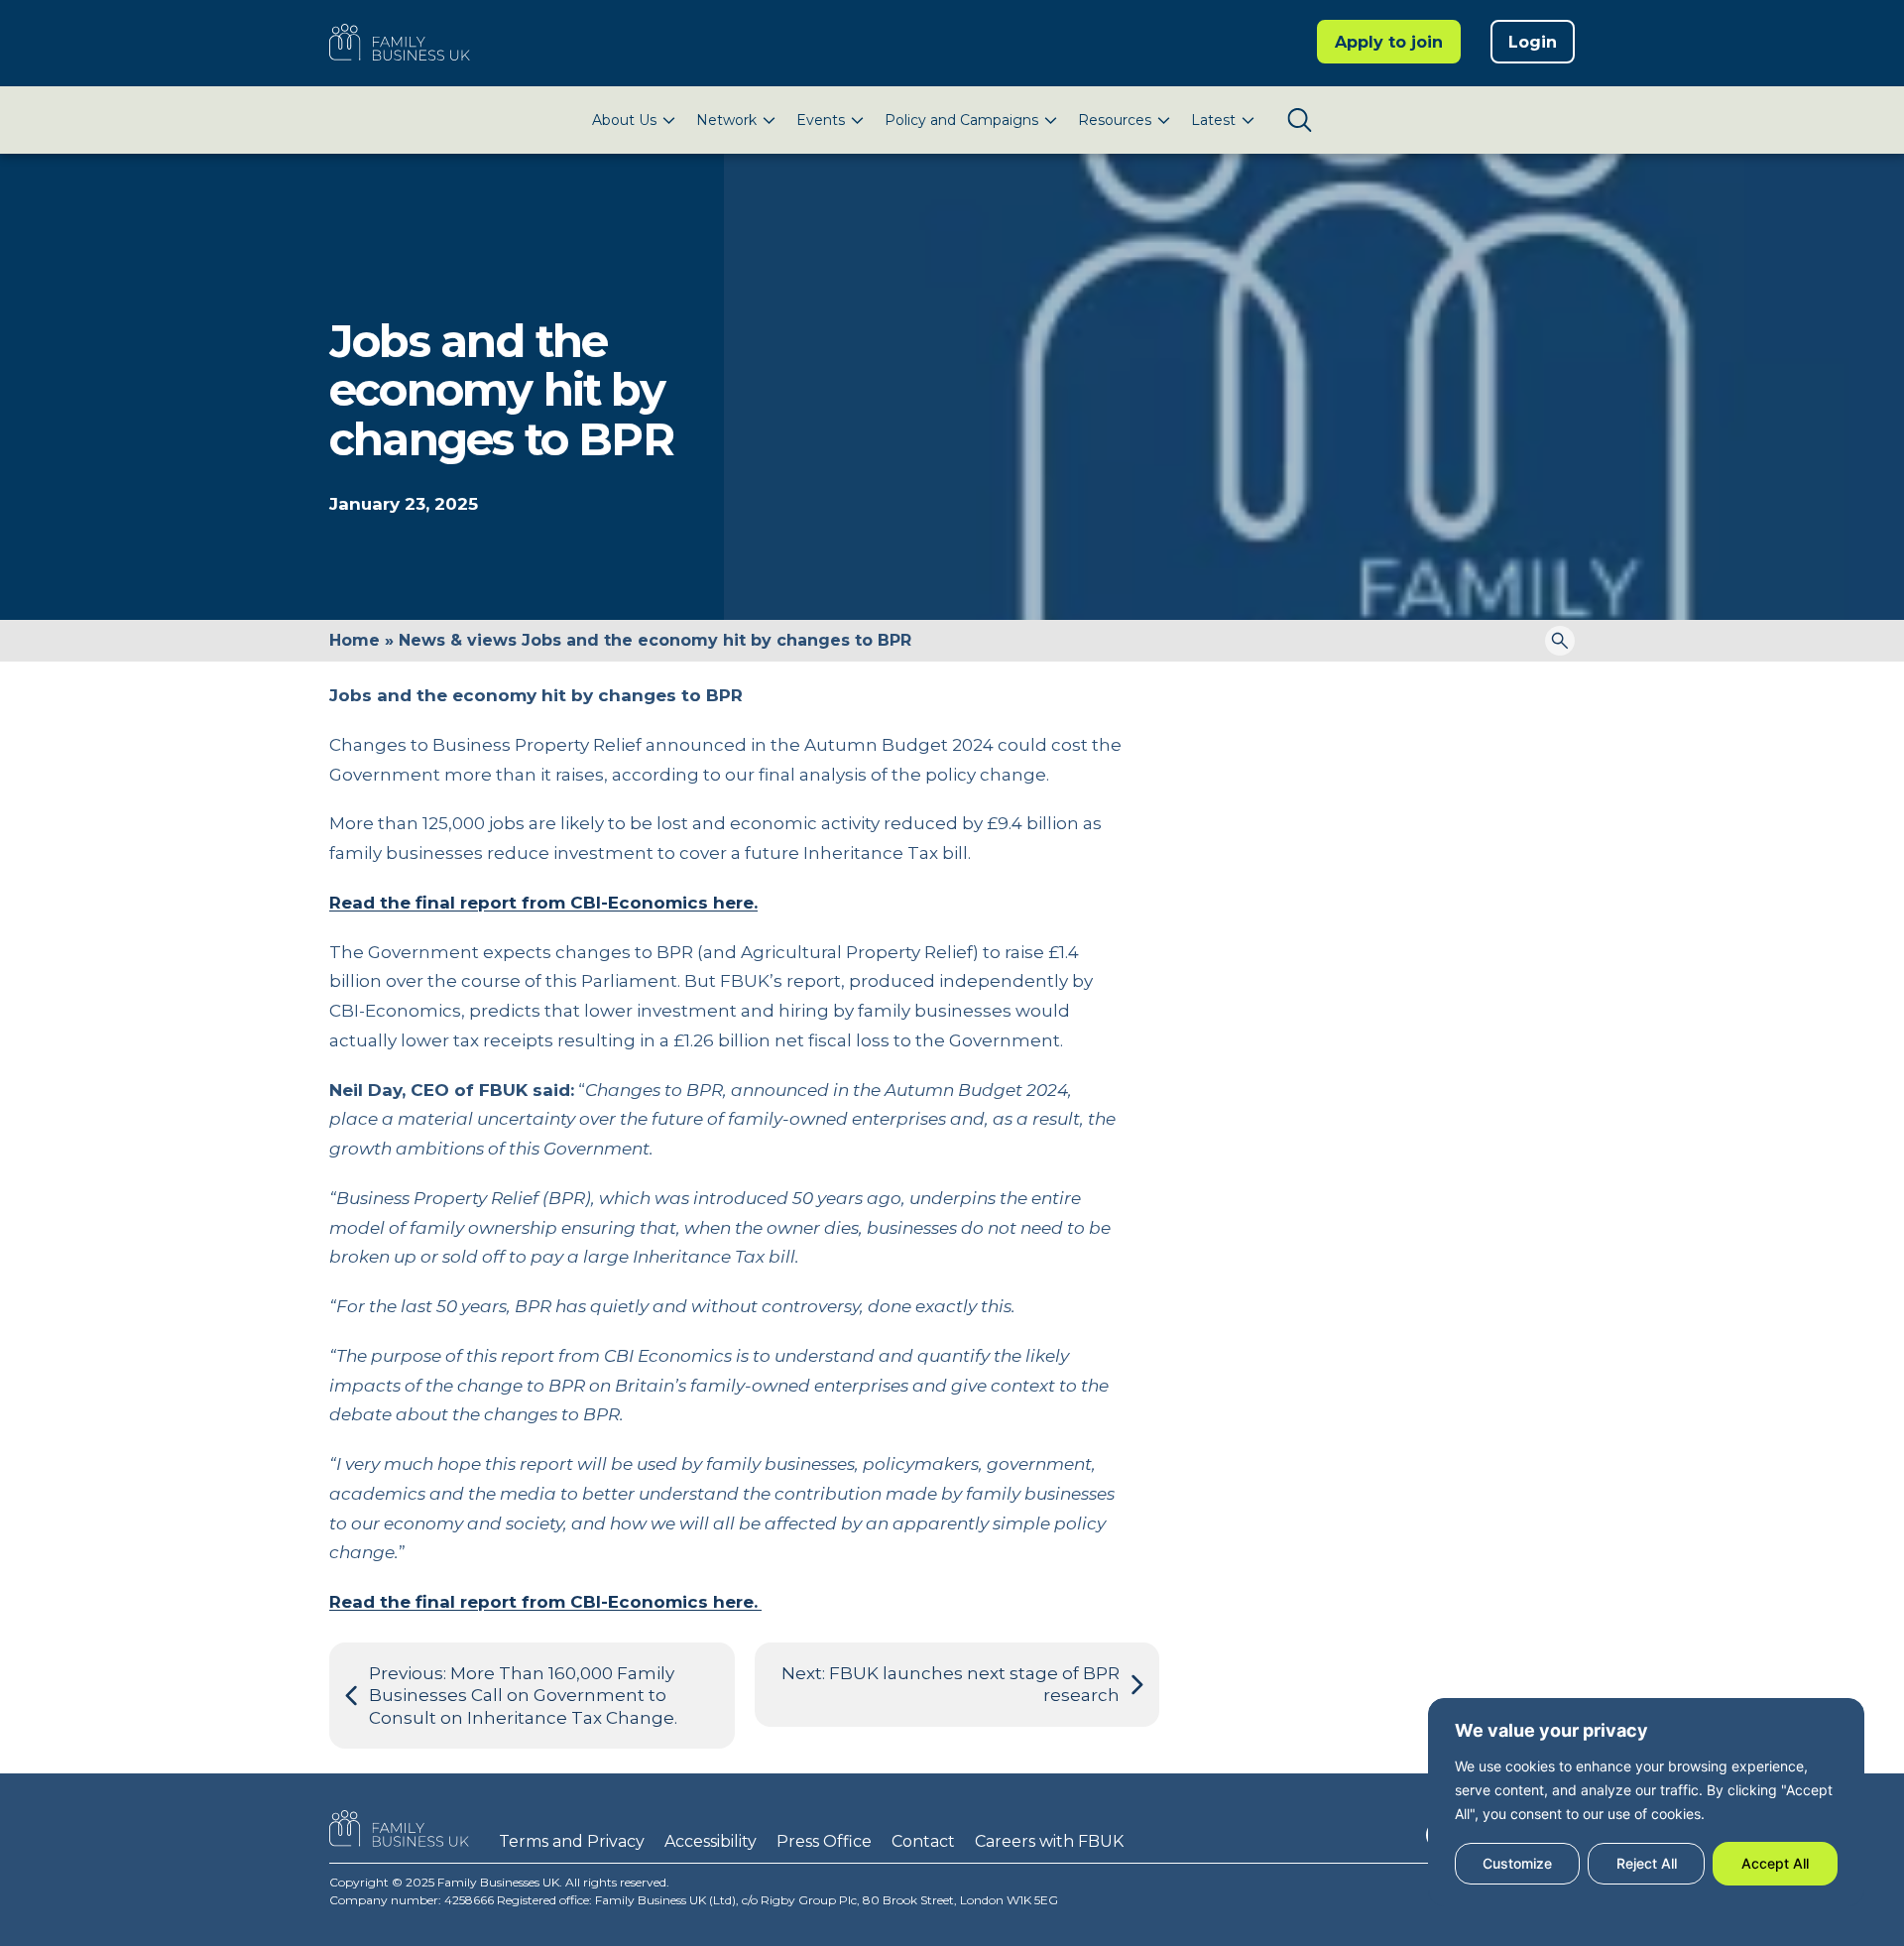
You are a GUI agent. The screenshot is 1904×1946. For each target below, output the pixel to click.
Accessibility (711, 1841)
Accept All (1775, 1863)
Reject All (1647, 1863)
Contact (923, 1841)
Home (355, 640)
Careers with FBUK (1049, 1841)
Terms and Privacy (572, 1841)
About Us (624, 120)
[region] (1646, 1802)
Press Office (824, 1841)
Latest (1213, 120)
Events (821, 120)
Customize (1517, 1863)
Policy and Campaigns (961, 120)
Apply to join (1389, 42)
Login (1533, 42)
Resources (1115, 120)
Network (726, 120)
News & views (458, 640)
